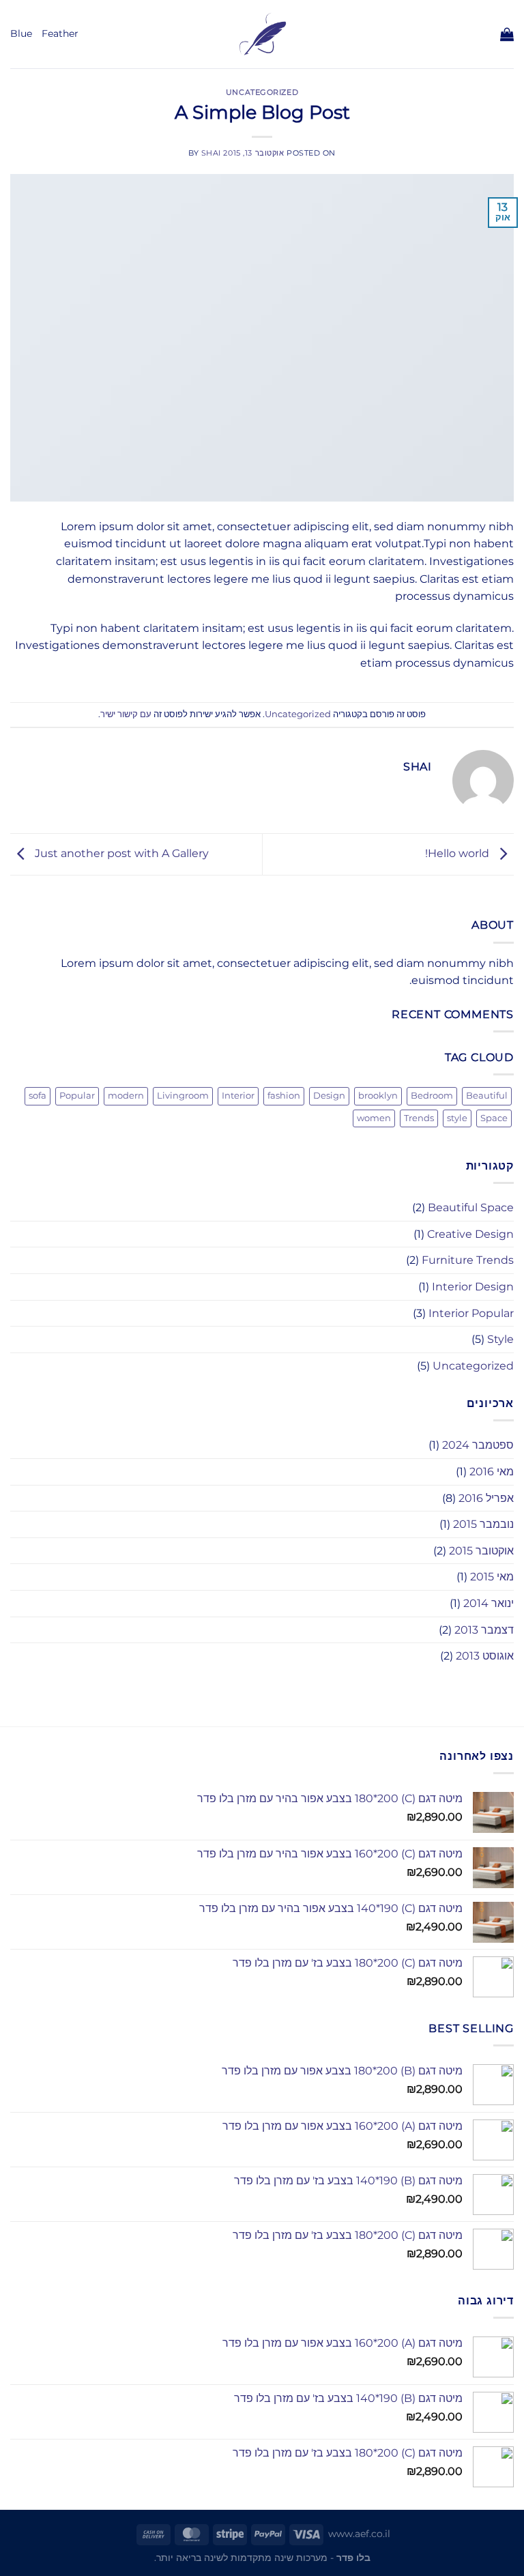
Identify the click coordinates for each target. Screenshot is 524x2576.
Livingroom (183, 1096)
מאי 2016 (492, 1472)
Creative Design (470, 1234)
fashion (284, 1096)
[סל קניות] (507, 34)
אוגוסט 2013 (485, 1656)
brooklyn (378, 1096)
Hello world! (458, 853)
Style (500, 1339)
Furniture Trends (468, 1260)
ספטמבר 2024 (478, 1445)
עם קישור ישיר (126, 714)
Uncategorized (262, 92)
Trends (419, 1118)
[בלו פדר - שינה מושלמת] (262, 34)
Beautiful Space (471, 1207)
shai (211, 153)
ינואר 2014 (489, 1603)
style (457, 1118)
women (374, 1118)
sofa (38, 1096)
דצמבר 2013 (484, 1630)
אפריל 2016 (486, 1498)
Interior (238, 1096)
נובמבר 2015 (483, 1524)
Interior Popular (471, 1313)
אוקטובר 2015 (481, 1551)
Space (494, 1118)
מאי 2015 (492, 1577)
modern (126, 1096)
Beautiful (487, 1096)
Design (329, 1096)
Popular (77, 1096)
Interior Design (473, 1287)
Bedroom (432, 1096)
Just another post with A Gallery (120, 853)
